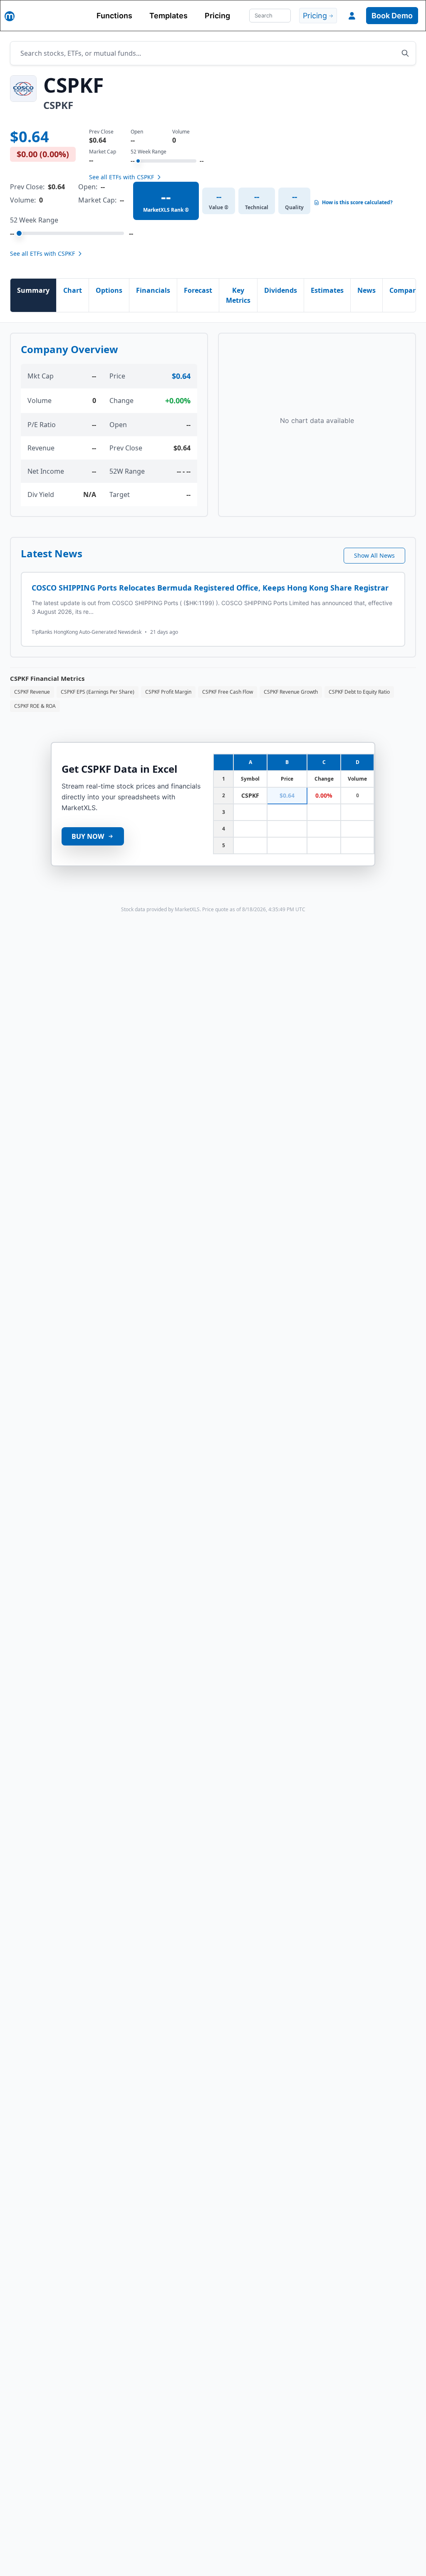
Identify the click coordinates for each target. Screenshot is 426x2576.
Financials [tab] (153, 290)
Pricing (217, 16)
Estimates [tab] (327, 290)
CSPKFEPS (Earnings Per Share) (98, 692)
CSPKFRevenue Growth (291, 692)
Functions (114, 16)
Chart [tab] (73, 290)
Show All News (374, 555)
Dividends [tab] (281, 290)
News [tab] (367, 290)
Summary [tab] (33, 290)
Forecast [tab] (198, 290)
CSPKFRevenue (32, 692)
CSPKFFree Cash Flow (228, 692)
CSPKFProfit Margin (168, 692)
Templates (168, 16)
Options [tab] (109, 290)
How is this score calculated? (357, 203)
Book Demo (392, 16)
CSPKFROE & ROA (35, 706)
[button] (352, 16)
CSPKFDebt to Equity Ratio (359, 692)
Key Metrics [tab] (238, 295)
